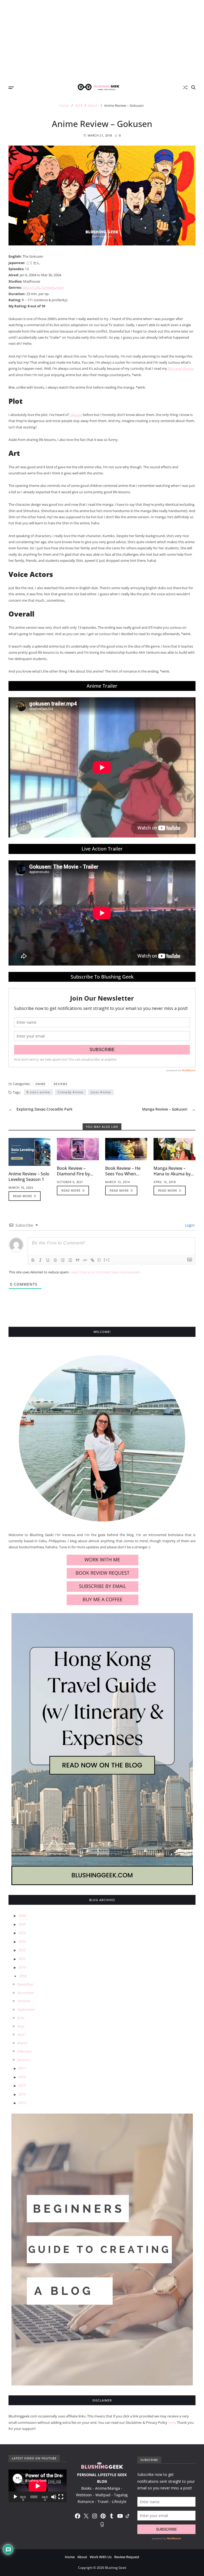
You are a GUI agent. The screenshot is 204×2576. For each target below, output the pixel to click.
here (172, 2422)
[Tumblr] (112, 2516)
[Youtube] (120, 2516)
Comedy (48, 287)
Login (189, 1225)
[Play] (15, 2497)
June (21, 2018)
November (26, 1993)
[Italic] (40, 1260)
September (26, 2009)
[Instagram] (95, 2516)
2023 (22, 1941)
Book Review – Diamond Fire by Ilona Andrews (73, 1174)
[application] (38, 2486)
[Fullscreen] (61, 2497)
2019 (22, 1967)
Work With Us (101, 2557)
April (21, 2034)
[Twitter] (86, 2516)
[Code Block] (85, 1260)
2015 (22, 2085)
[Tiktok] (127, 2516)
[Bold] (33, 1260)
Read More (23, 1196)
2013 (22, 2103)
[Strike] (55, 1260)
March (22, 2043)
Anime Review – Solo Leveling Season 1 (29, 1177)
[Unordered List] (70, 1260)
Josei (60, 287)
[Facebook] (78, 2516)
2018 (23, 1976)
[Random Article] (185, 87)
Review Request (127, 2557)
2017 (22, 2068)
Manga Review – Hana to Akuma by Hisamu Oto (172, 1174)
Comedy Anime (71, 1092)
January (23, 2060)
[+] (107, 1260)
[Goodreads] (102, 2524)
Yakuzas (76, 415)
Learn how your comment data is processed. (105, 1272)
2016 (22, 2077)
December (25, 1984)
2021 (22, 1959)
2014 (22, 2094)
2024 (22, 1933)
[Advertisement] (102, 40)
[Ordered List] (63, 1260)
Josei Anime (101, 1092)
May (21, 2026)
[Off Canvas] (11, 88)
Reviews (61, 1084)
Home (70, 2557)
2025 (22, 1924)
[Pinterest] (103, 2516)
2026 (22, 1915)
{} (99, 1260)
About (82, 2557)
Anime (41, 1084)
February (24, 2051)
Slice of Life (31, 287)
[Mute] (54, 2497)
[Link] (92, 1260)
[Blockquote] (78, 1260)
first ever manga (181, 368)
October (24, 2001)
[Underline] (48, 1260)
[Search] (193, 87)
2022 (22, 1950)
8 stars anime (38, 1092)
